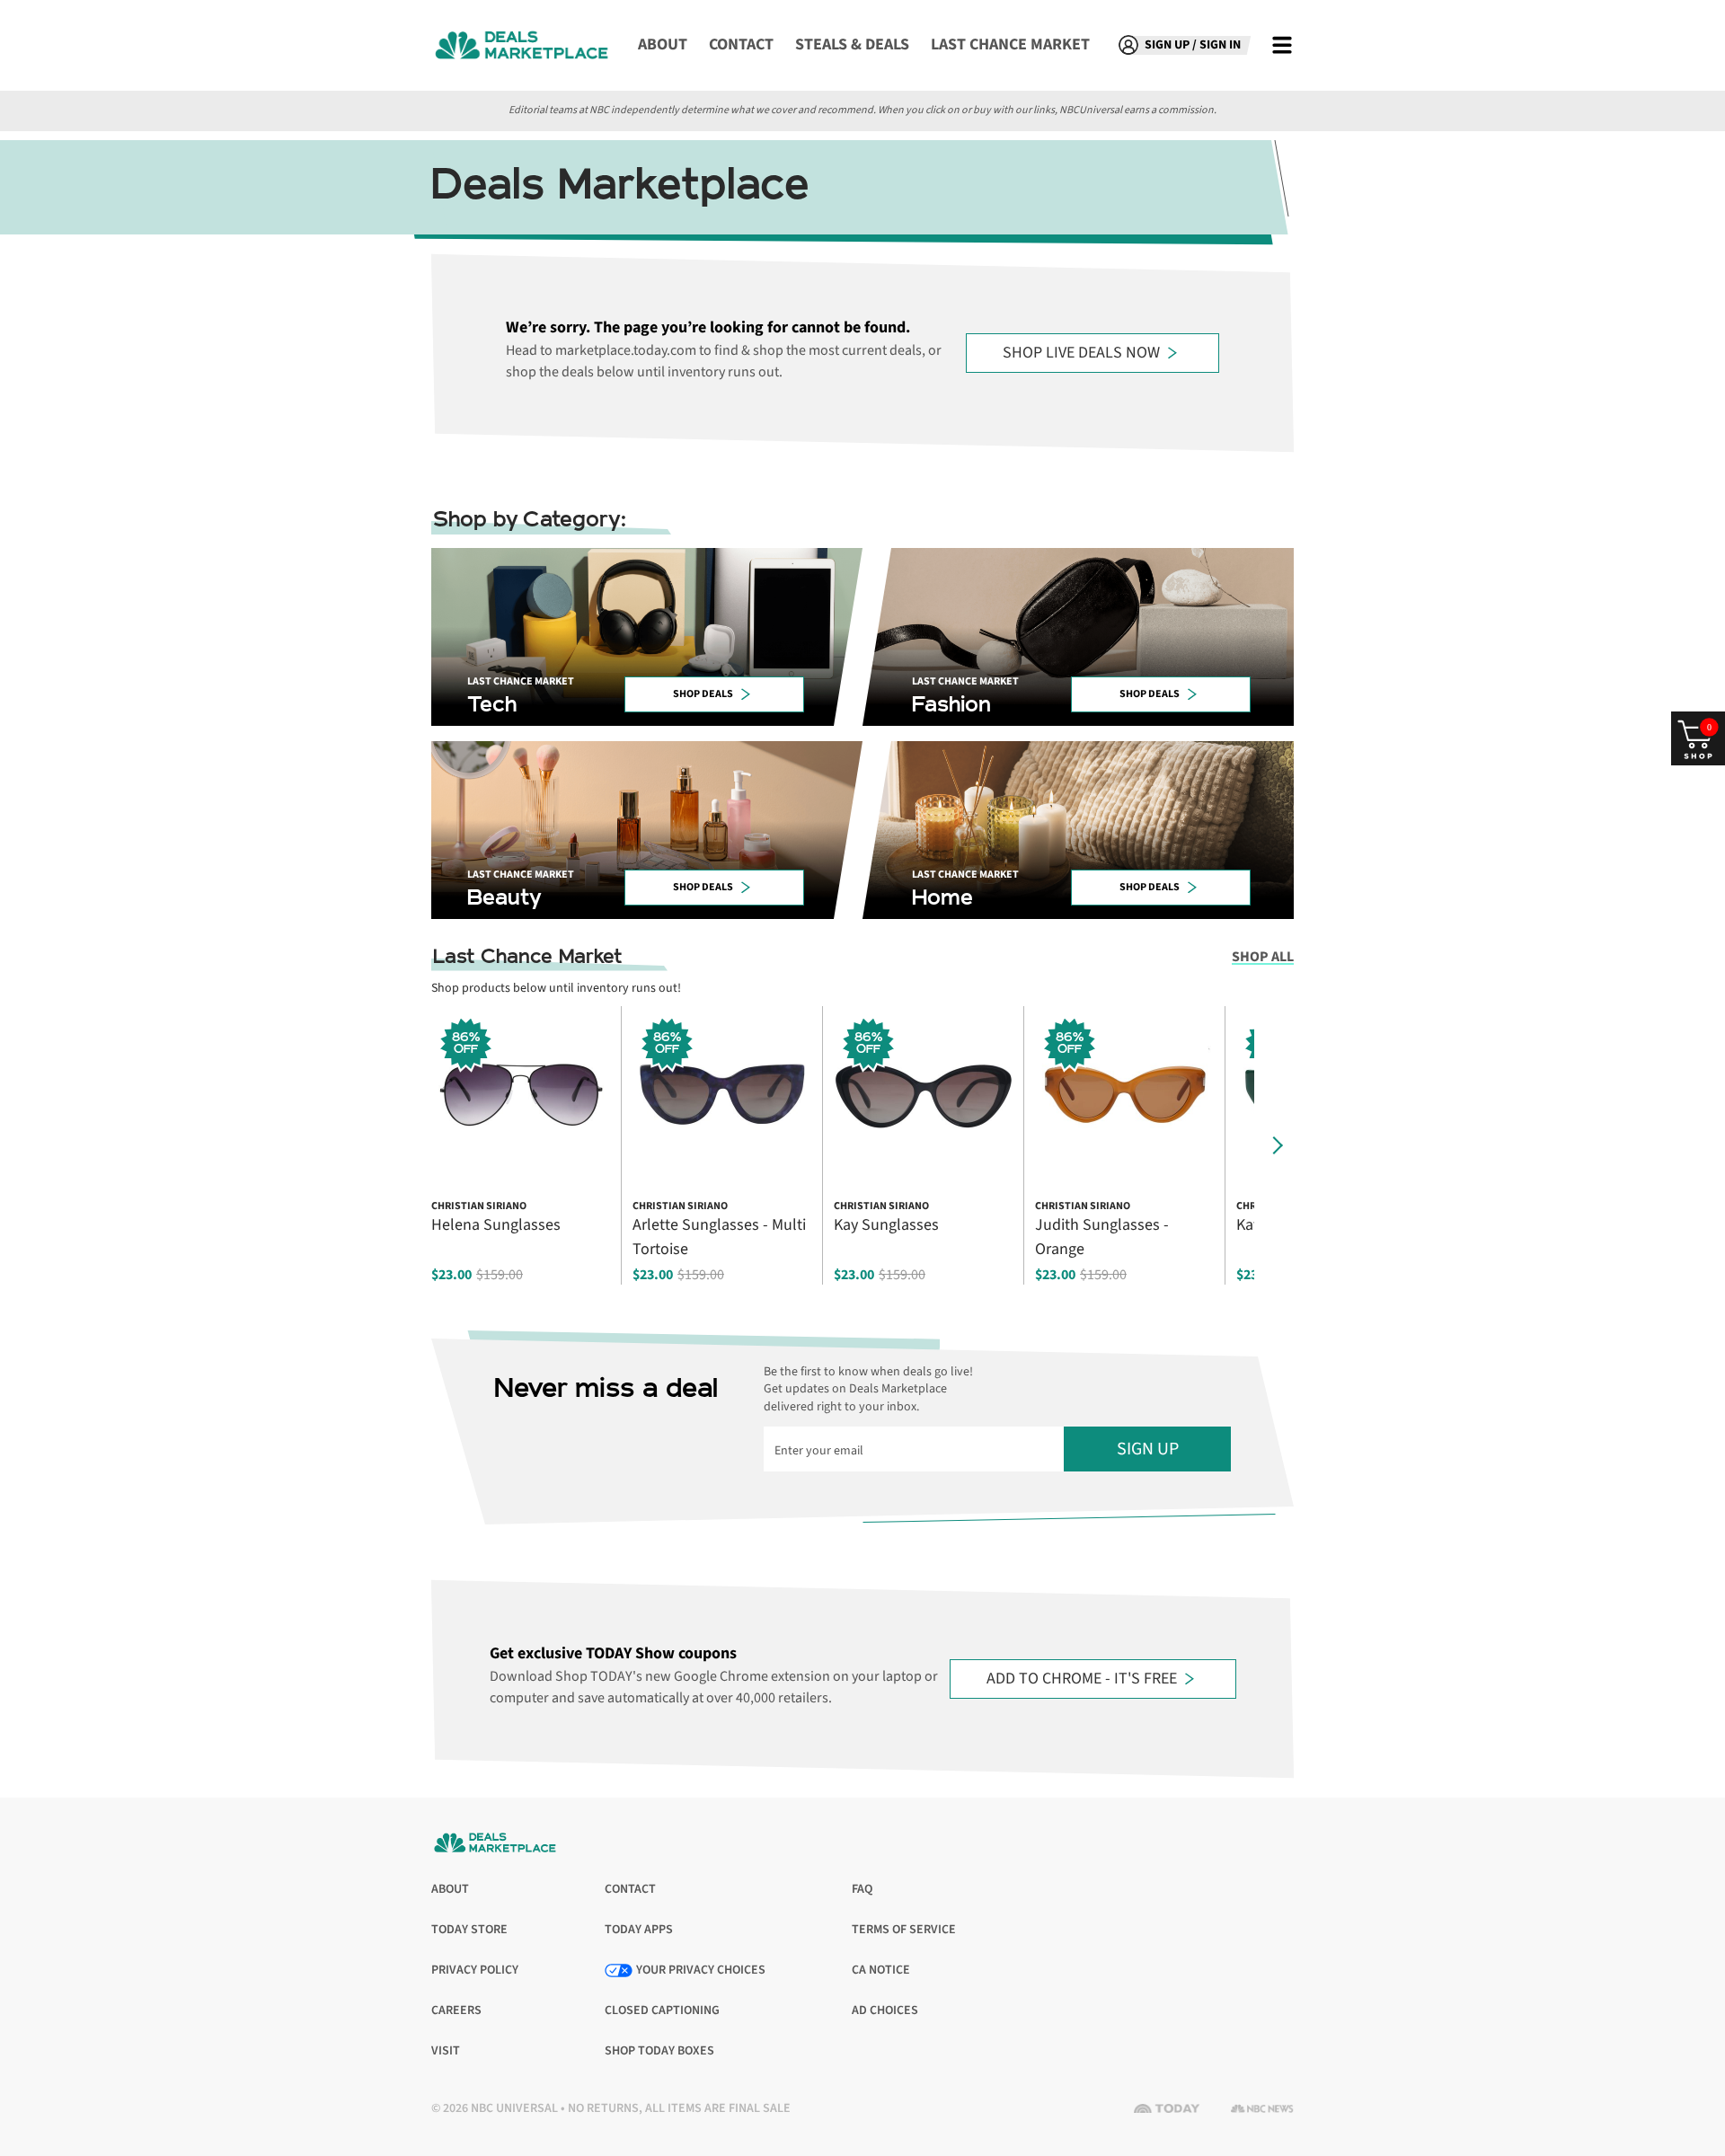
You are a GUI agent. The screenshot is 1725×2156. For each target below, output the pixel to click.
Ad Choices (885, 2011)
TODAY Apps (639, 1930)
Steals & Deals (852, 44)
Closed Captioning (662, 2011)
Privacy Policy (475, 1970)
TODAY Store (469, 1930)
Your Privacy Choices (701, 1970)
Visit (450, 2051)
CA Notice (881, 1970)
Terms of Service (904, 1930)
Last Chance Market (1010, 44)
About (663, 44)
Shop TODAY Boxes (659, 2051)
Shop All (1263, 957)
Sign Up (1148, 1449)
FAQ (862, 1889)
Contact (741, 44)
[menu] (1282, 45)
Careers (456, 2011)
